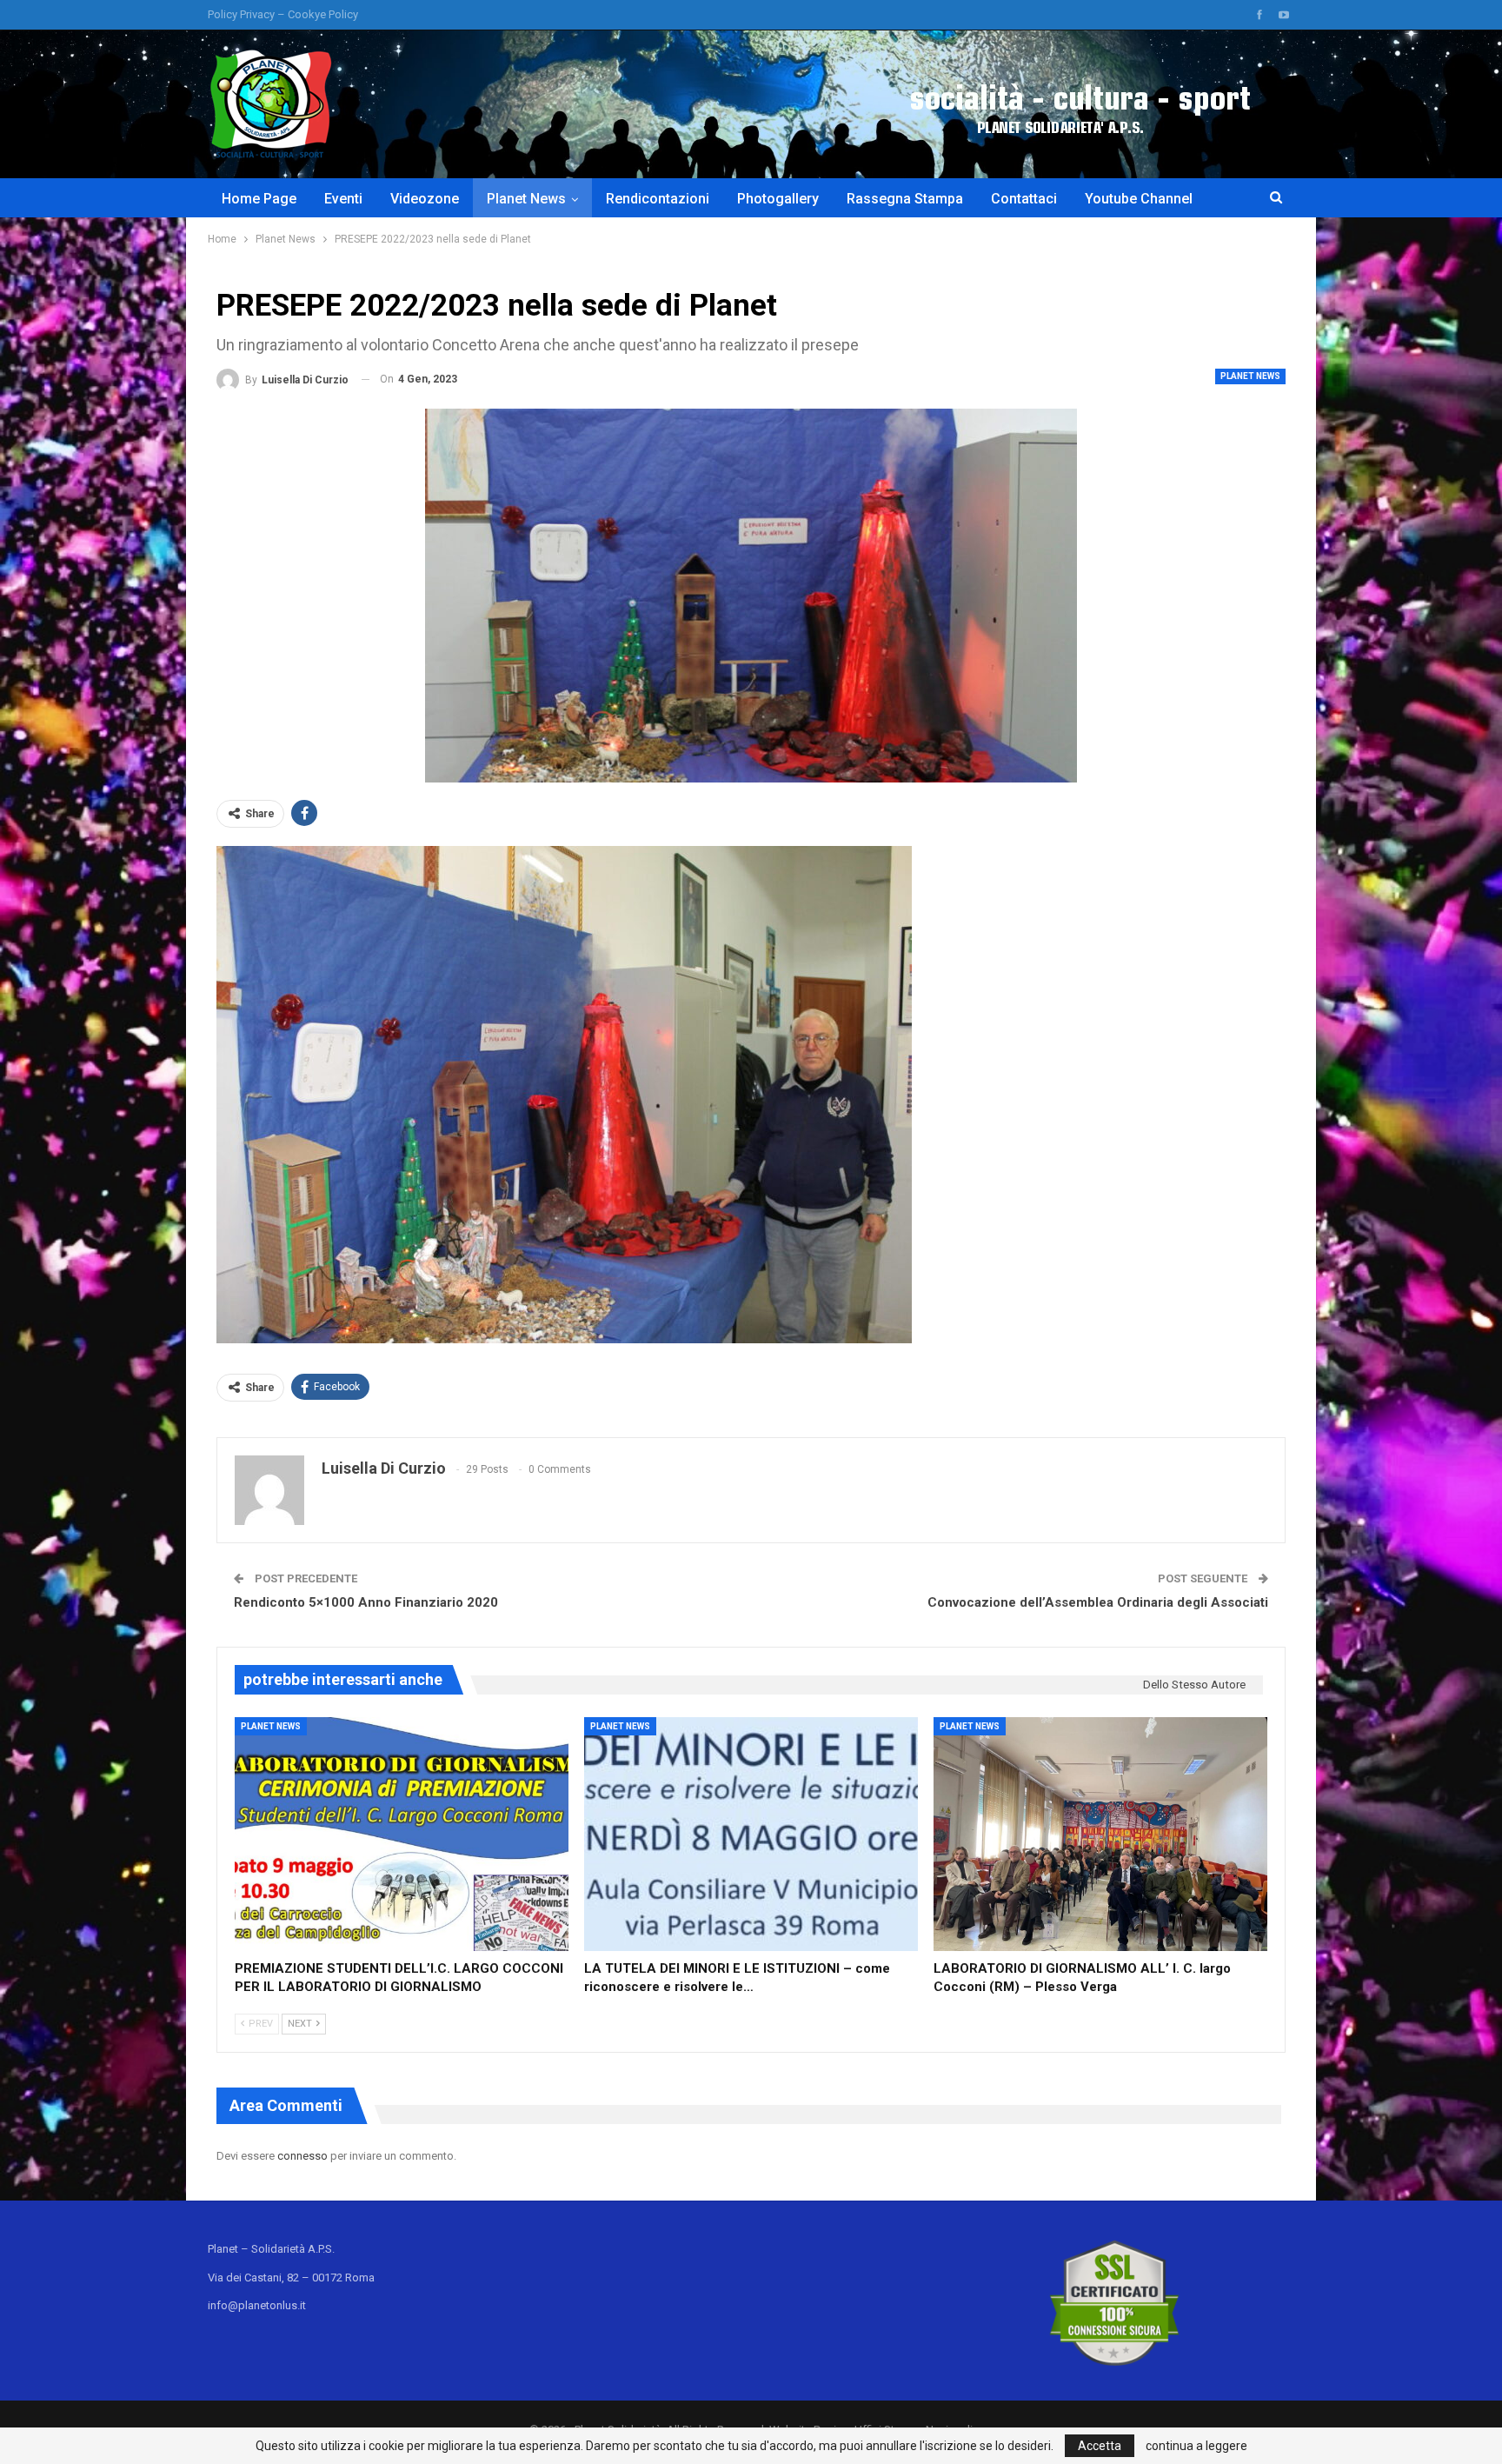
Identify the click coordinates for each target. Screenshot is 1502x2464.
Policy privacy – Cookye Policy (283, 14)
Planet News (526, 199)
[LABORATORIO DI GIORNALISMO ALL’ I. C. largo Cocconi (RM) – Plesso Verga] (1100, 1834)
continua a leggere (1196, 2446)
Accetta (1100, 2446)
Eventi (343, 199)
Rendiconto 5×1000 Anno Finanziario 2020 (366, 1602)
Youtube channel (1139, 199)
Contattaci (1024, 199)
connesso (302, 2156)
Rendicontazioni (658, 199)
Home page (259, 199)
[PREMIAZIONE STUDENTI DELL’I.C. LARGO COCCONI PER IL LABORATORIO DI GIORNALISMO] (402, 1834)
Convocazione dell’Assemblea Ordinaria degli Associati (1098, 1602)
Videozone (425, 199)
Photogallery (778, 199)
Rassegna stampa (905, 199)
